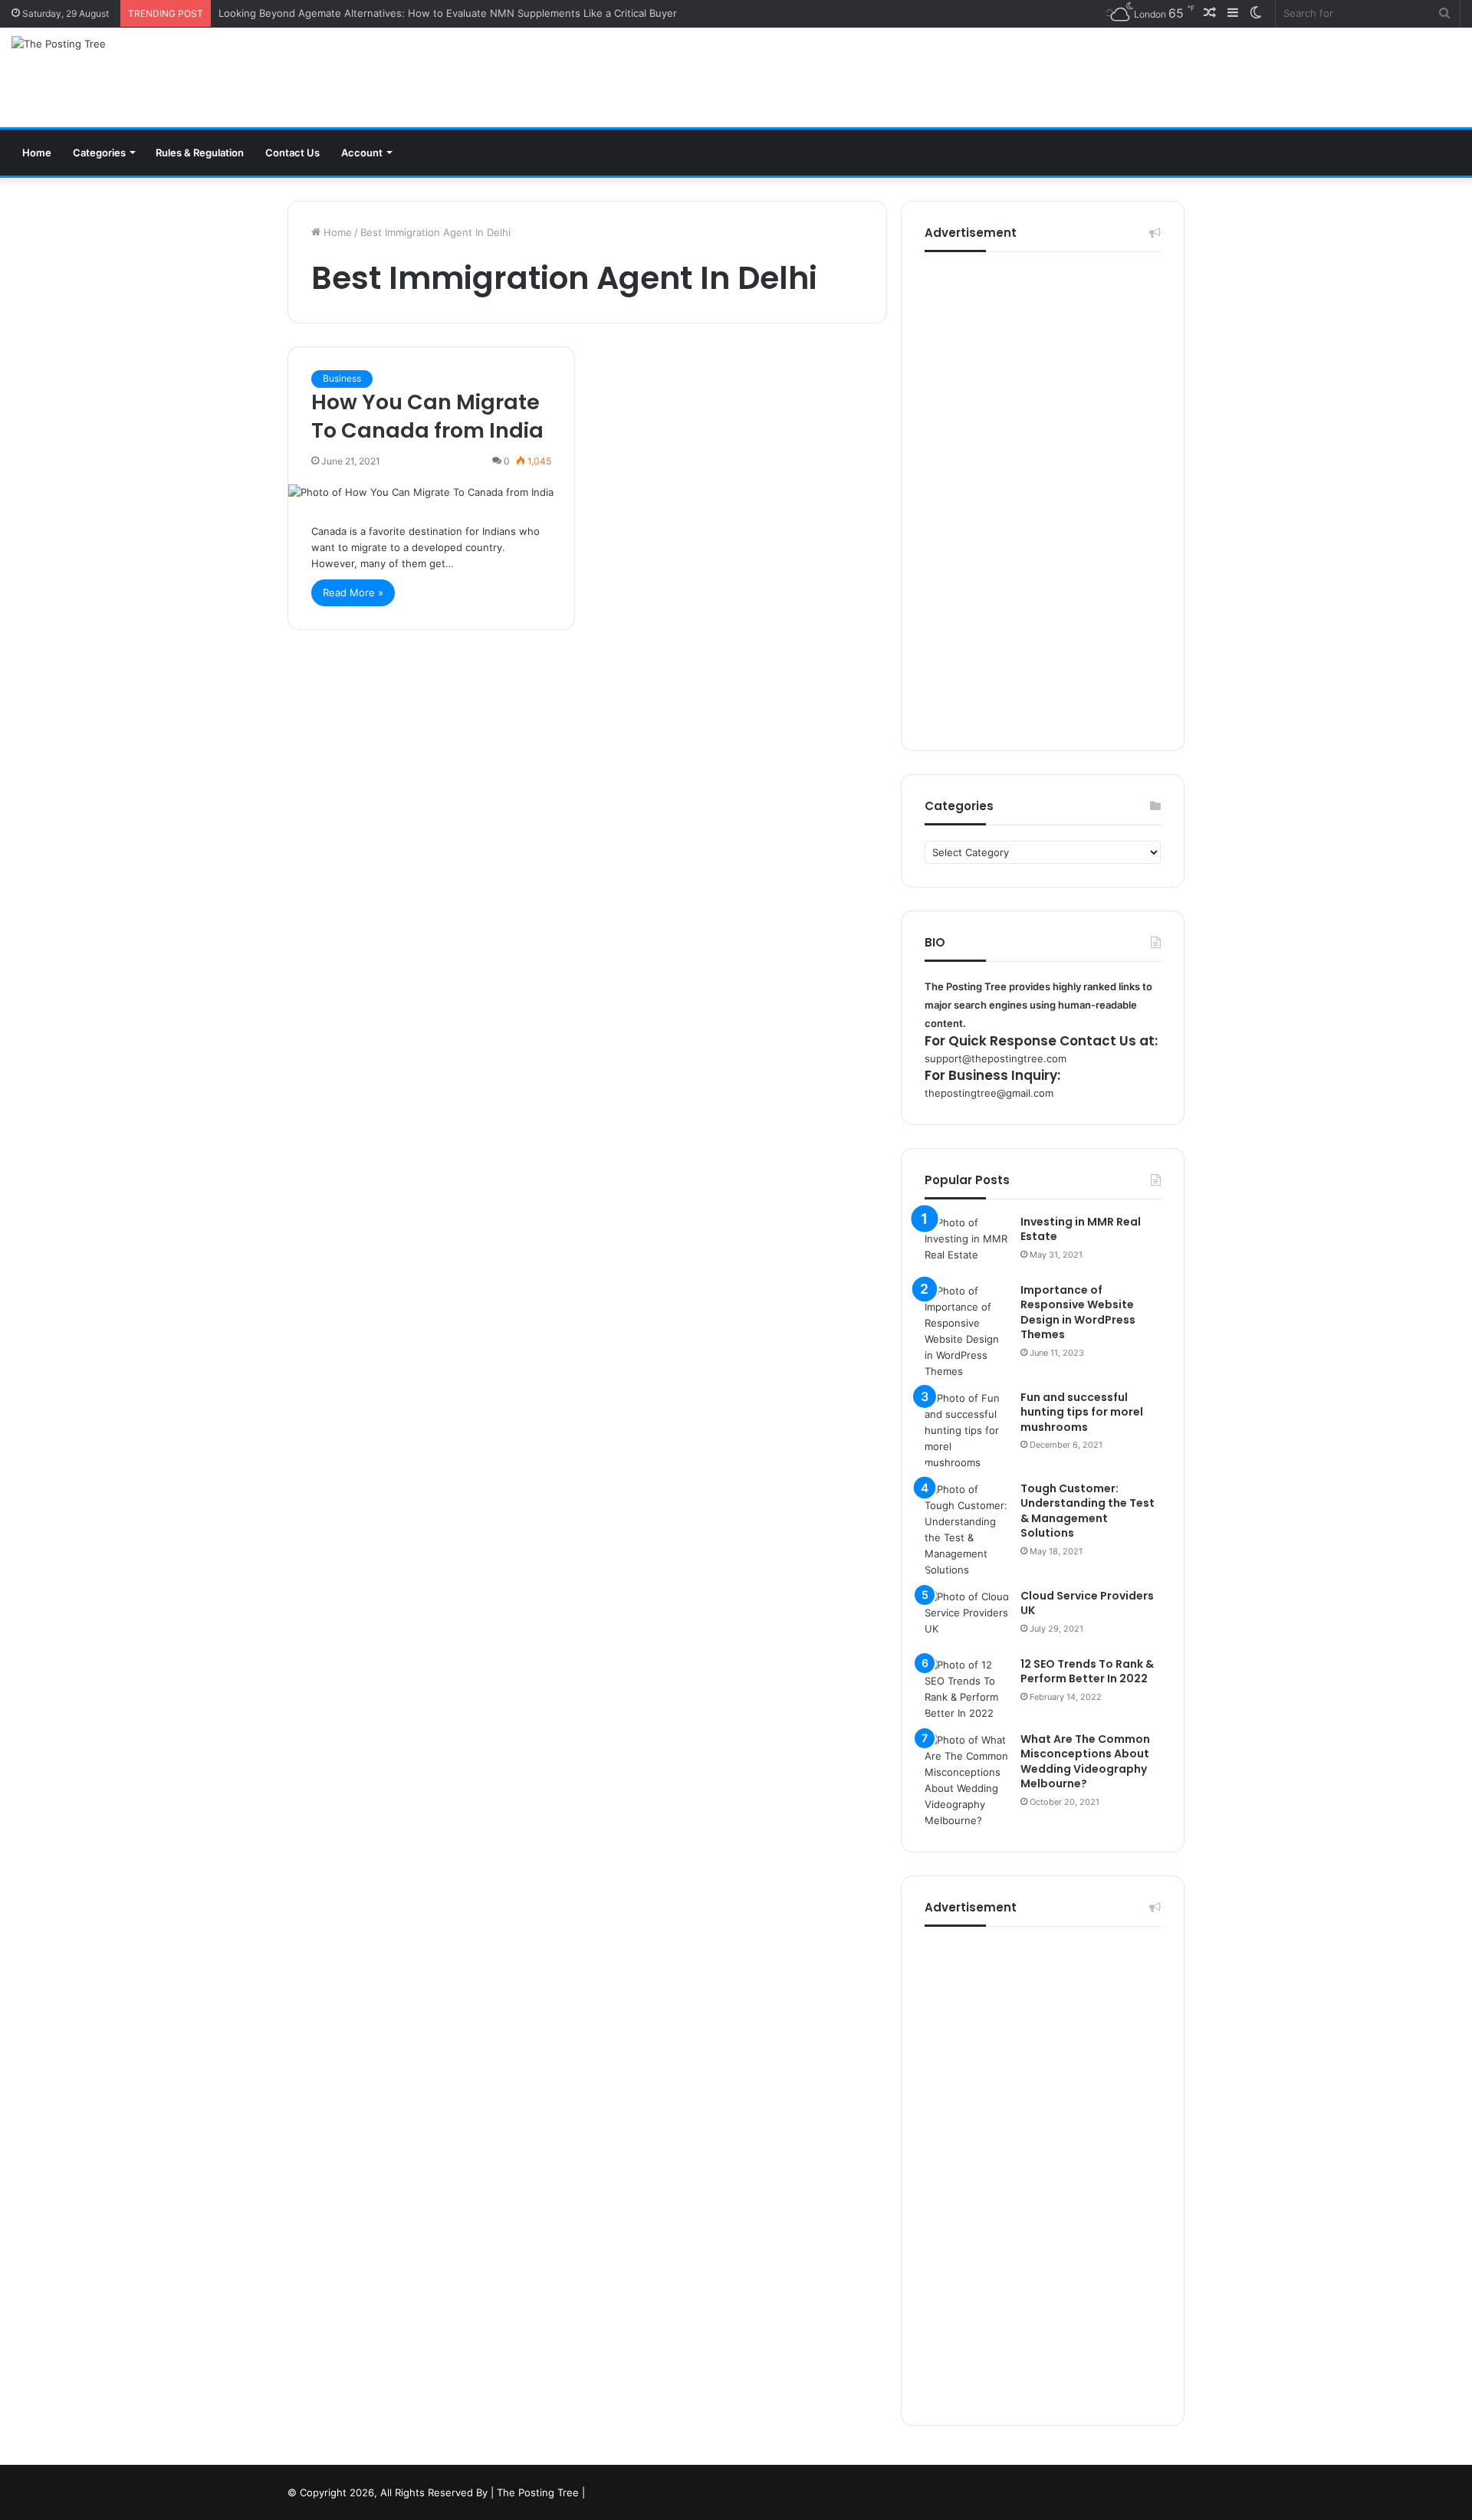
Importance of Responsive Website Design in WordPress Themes (1078, 1312)
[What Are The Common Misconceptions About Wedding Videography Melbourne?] (967, 1780)
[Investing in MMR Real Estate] (967, 1244)
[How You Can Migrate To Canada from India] (431, 492)
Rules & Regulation (200, 153)
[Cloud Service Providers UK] (967, 1618)
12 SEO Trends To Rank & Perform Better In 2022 (1087, 1672)
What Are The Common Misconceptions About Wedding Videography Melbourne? (1085, 1762)
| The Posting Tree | (538, 2492)
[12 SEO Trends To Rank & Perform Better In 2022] (967, 1689)
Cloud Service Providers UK (1087, 1603)
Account (362, 153)
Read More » (353, 592)
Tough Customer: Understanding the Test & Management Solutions (1088, 1511)
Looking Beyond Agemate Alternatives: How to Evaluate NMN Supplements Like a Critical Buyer (448, 13)
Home (37, 153)
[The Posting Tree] (59, 44)
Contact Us (292, 153)
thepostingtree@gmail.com (989, 1093)
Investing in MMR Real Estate (1081, 1229)
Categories (99, 153)
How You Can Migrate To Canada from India (427, 417)
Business (342, 378)
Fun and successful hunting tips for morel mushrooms (1082, 1412)
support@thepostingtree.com (996, 1058)
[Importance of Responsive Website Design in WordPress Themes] (967, 1331)
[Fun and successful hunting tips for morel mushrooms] (967, 1431)
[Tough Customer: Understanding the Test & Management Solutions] (967, 1530)
